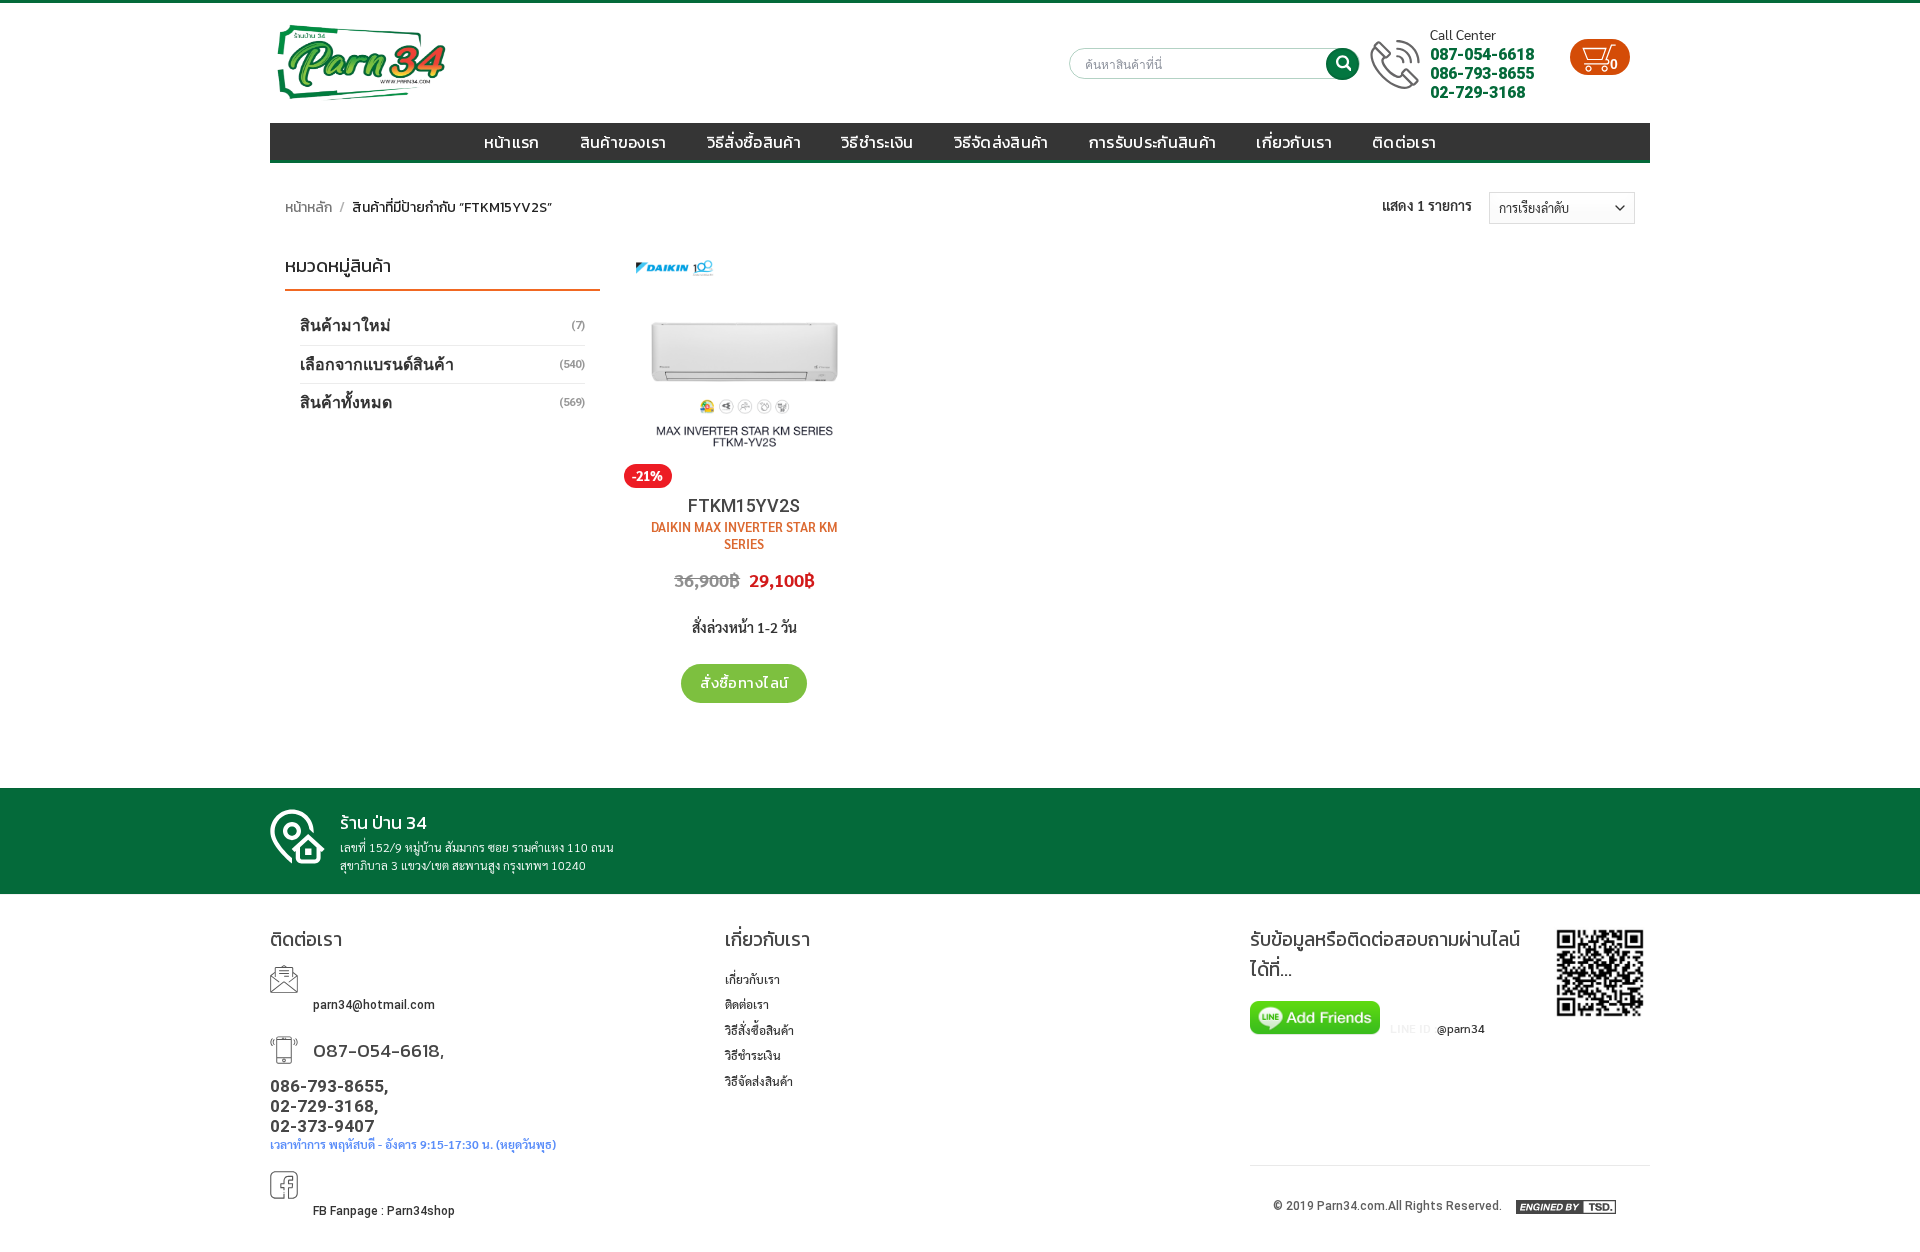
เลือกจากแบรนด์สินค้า (377, 364)
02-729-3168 (1477, 92)
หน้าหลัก (308, 207)
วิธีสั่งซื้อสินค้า (754, 142)
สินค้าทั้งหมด (346, 402)
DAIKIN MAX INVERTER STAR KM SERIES (744, 535)
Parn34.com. (1352, 1206)
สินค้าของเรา (623, 142)
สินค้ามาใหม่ (345, 325)
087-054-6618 (1482, 54)
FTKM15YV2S (744, 505)
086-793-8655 (1482, 73)
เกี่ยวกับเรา (1294, 142)
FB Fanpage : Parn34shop (384, 1211)
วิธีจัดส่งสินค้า (1001, 142)
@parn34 (1461, 1028)
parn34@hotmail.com (374, 1005)
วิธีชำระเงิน (877, 142)
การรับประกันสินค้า (1152, 142)
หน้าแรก (512, 142)
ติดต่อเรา (1404, 142)
